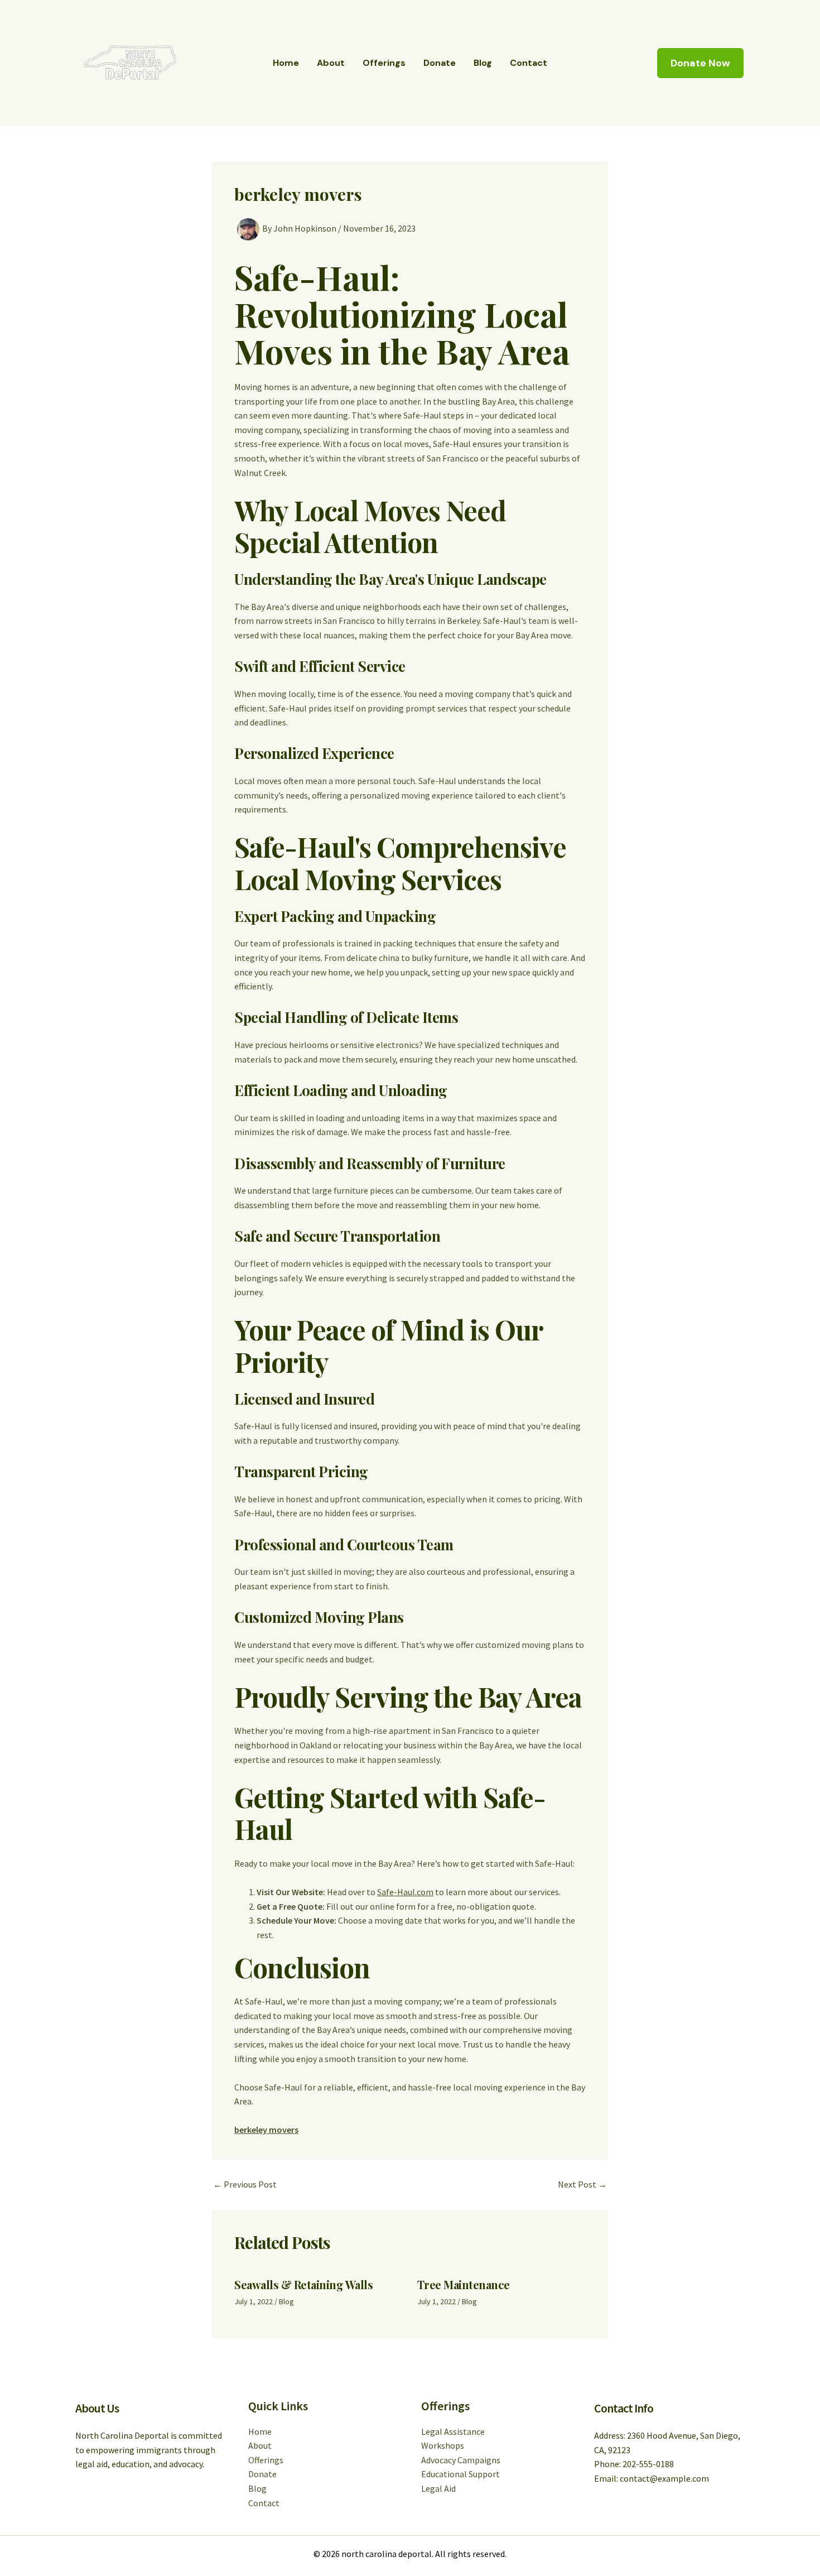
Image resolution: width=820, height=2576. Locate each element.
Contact (529, 63)
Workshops (443, 2445)
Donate (440, 63)
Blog (483, 63)
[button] (700, 63)
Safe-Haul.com (405, 1892)
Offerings (384, 63)
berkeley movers (266, 2130)
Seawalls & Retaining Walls (303, 2284)
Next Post (582, 2184)
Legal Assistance (453, 2431)
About (331, 63)
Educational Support (460, 2474)
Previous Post (245, 2184)
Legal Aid (438, 2488)
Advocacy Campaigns (461, 2460)
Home (286, 63)
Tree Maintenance (464, 2284)
